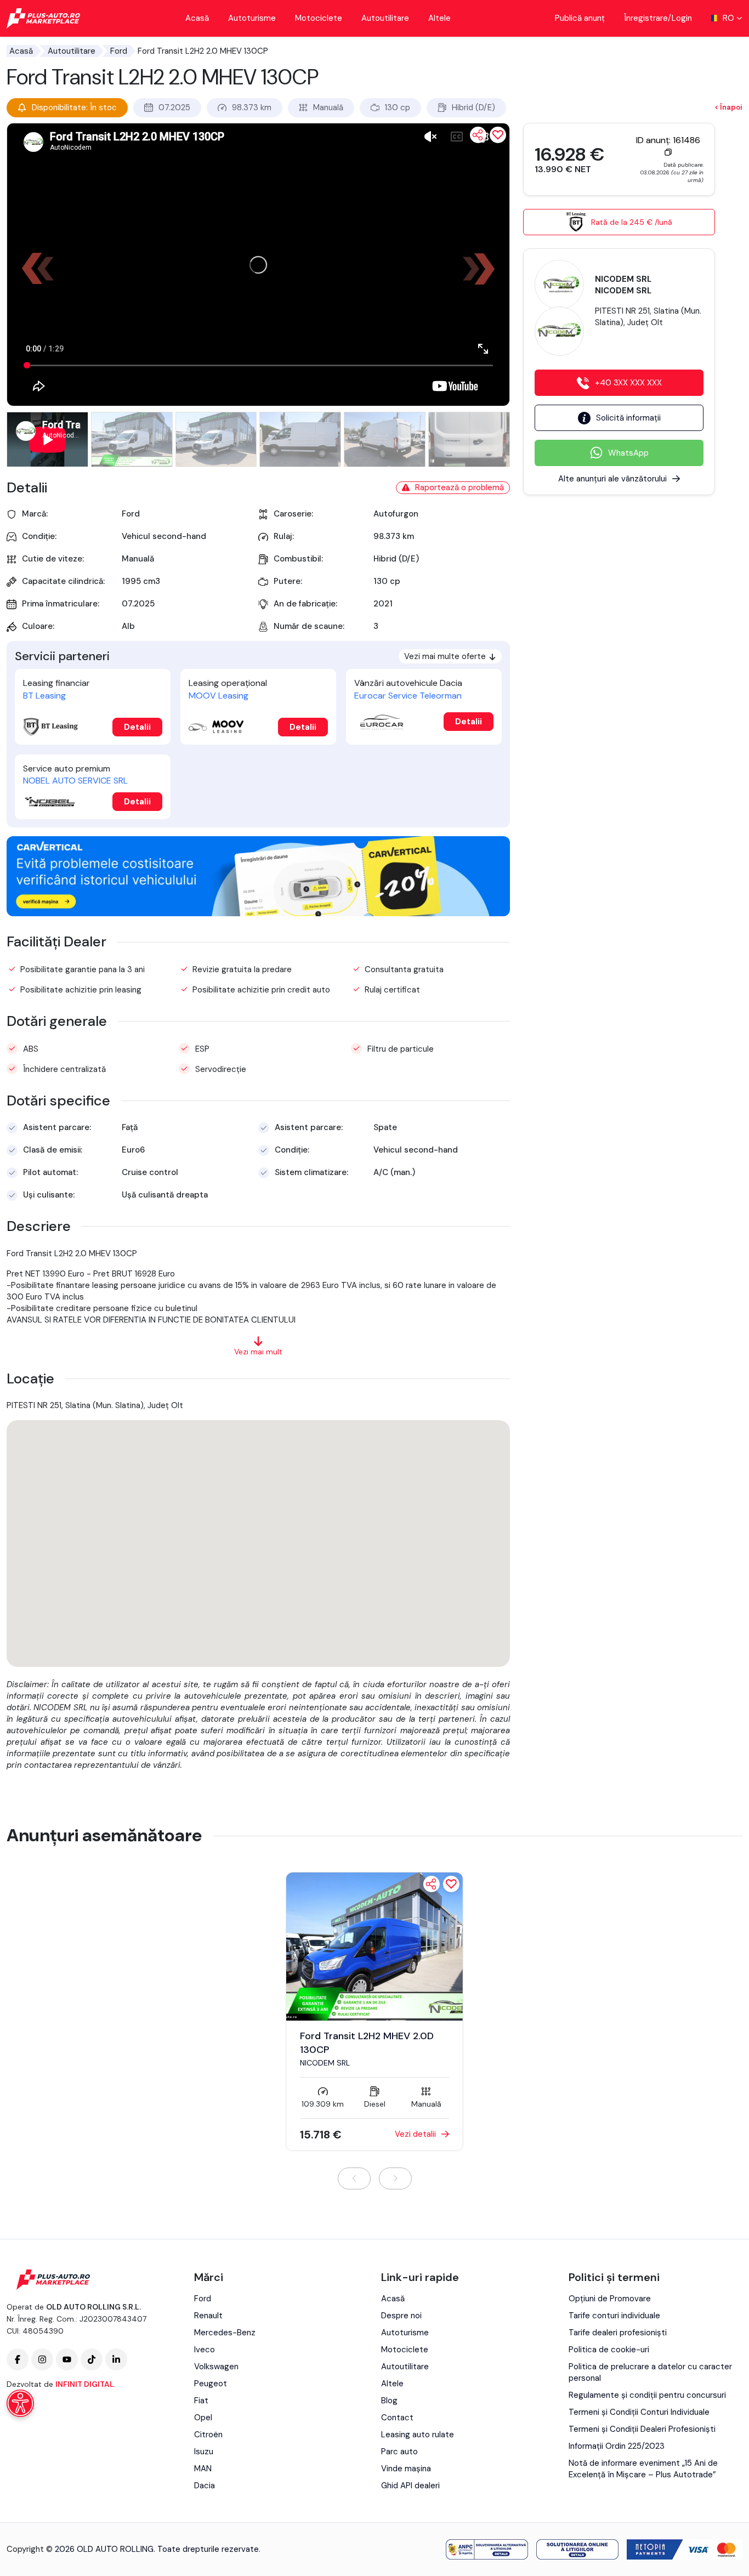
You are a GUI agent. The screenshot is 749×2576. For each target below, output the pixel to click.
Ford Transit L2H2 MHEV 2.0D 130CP (367, 2043)
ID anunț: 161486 (668, 140)
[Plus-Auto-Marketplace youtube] (67, 2359)
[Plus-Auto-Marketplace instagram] (42, 2359)
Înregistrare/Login (658, 18)
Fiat (201, 2401)
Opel (203, 2418)
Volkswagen (216, 2367)
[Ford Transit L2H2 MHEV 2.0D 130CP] (374, 1945)
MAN (203, 2469)
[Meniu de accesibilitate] (20, 2403)
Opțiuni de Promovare (610, 2299)
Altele (439, 18)
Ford (119, 51)
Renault (208, 2316)
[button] (484, 269)
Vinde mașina (406, 2469)
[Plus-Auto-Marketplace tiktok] (92, 2359)
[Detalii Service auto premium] (50, 802)
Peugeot (211, 2384)
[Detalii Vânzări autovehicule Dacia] (382, 722)
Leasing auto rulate (418, 2435)
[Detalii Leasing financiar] (50, 727)
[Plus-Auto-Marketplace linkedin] (116, 2359)
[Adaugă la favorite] (451, 1884)
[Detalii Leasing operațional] (216, 727)
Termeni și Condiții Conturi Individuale (639, 2412)
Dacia (205, 2486)
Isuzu (204, 2452)
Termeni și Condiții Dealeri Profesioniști (642, 2429)
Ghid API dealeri (410, 2486)
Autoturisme (252, 18)
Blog (389, 2401)
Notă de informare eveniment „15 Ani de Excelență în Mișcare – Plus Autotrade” (643, 2469)
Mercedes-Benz (225, 2333)
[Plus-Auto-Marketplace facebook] (18, 2359)
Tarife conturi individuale (614, 2316)
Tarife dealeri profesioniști (618, 2333)
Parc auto (399, 2452)
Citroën (208, 2435)
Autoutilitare (385, 18)
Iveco (205, 2350)
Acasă (197, 18)
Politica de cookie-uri (609, 2350)
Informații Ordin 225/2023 (617, 2446)
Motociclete (319, 18)
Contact (397, 2418)
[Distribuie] (478, 135)
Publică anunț (580, 18)
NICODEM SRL (325, 2063)
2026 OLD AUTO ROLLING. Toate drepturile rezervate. (158, 2549)
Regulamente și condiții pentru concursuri (647, 2395)
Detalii (137, 727)
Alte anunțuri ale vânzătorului (612, 479)
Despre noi (401, 2316)
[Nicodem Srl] (559, 283)
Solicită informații (628, 418)
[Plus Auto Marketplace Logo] (44, 18)
